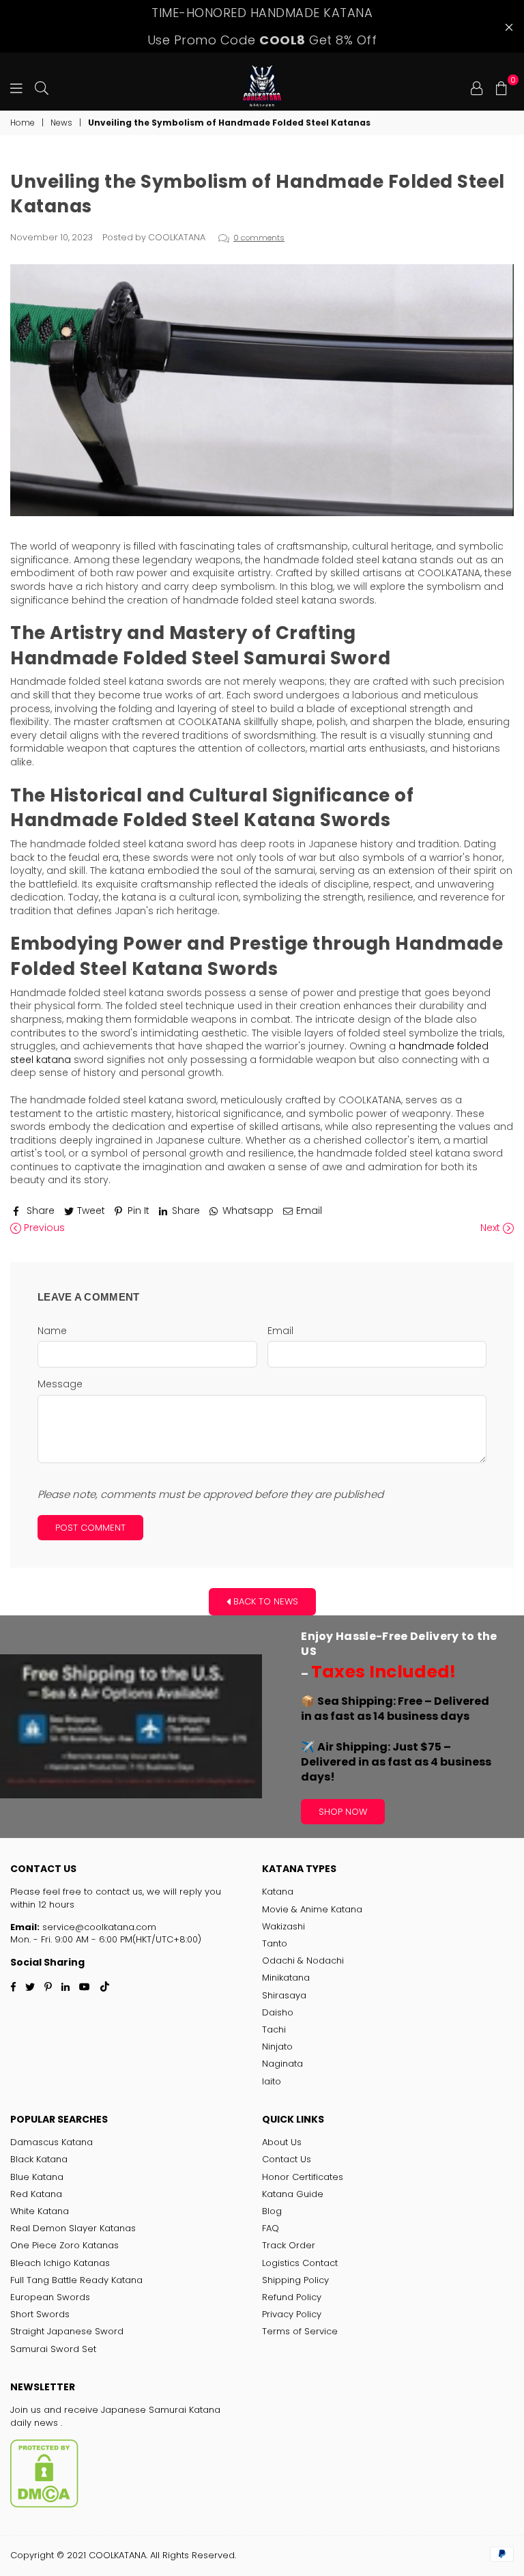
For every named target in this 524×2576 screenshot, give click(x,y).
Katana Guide (293, 2194)
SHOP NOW (343, 1812)
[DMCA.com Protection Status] (44, 2505)
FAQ (271, 2228)
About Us (282, 2142)
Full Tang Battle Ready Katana (76, 2280)
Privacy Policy (292, 2314)
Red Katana (36, 2194)
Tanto (275, 1943)
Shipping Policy (295, 2280)
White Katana (40, 2211)
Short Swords (40, 2314)
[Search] (42, 87)
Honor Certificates (303, 2177)
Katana (278, 1892)
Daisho (278, 2012)
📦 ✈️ (396, 1739)
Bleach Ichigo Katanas (60, 2263)
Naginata (282, 2064)
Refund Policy (292, 2297)
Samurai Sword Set (53, 2349)
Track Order (289, 2245)
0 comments (259, 238)
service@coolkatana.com (98, 1927)
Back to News (264, 1601)
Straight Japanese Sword (67, 2331)
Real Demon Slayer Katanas (73, 2228)
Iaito (272, 2081)
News (61, 123)
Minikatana (286, 1978)
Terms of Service (300, 2331)
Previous (43, 1228)
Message (60, 1384)
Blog (272, 2211)
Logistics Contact (300, 2263)
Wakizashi (283, 1926)
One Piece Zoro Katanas (64, 2245)
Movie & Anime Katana (312, 1909)
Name (52, 1331)
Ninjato (277, 2047)
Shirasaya (284, 1995)
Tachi (274, 2029)
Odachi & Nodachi (303, 1961)
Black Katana (39, 2159)
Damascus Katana (52, 2142)
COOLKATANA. (118, 2555)
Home (23, 123)
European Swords (50, 2297)
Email (280, 1331)
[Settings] (477, 87)
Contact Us (287, 2159)
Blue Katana (37, 2177)
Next (492, 1228)
